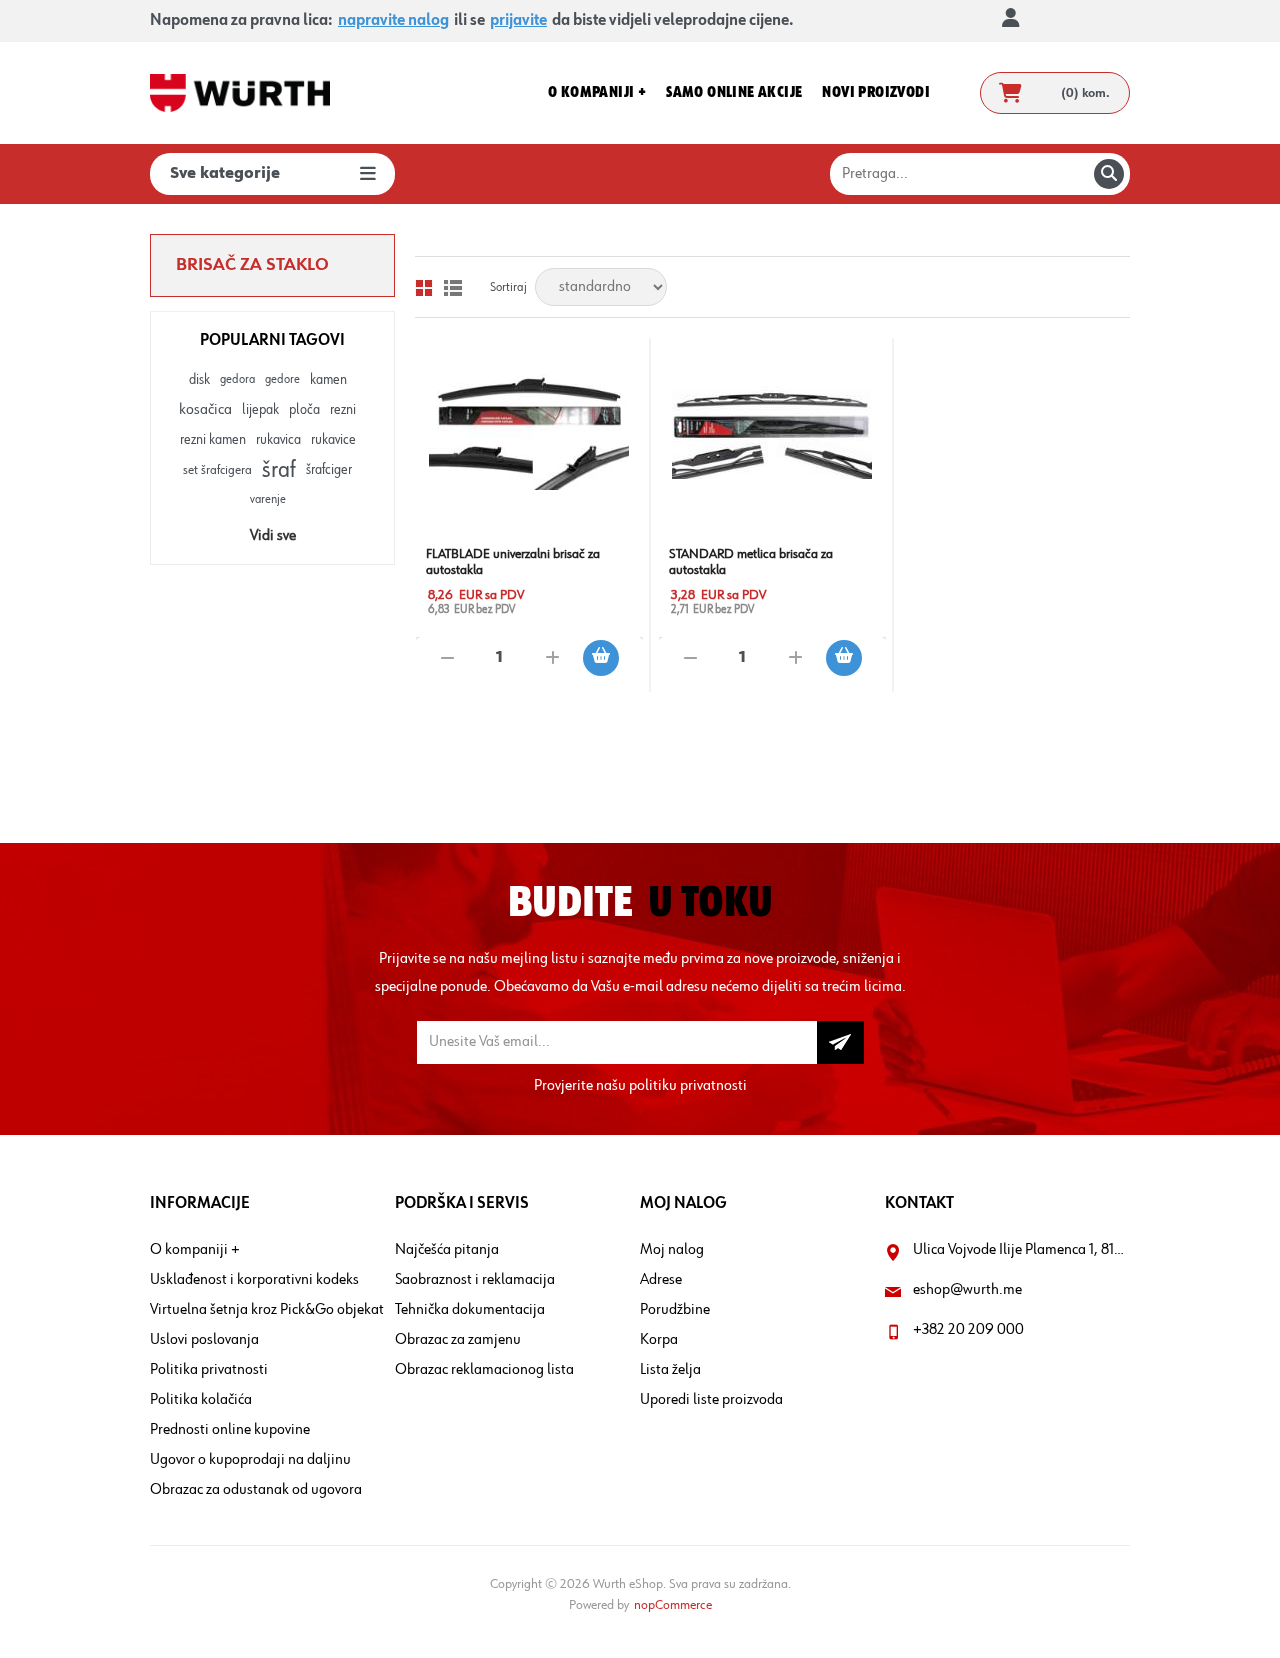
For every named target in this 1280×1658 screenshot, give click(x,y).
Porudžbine (675, 1310)
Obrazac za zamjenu (458, 1340)
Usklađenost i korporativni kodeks (254, 1280)
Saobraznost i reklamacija (475, 1280)
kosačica (205, 410)
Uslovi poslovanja (204, 1340)
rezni (343, 410)
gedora (237, 379)
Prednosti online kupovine (230, 1430)
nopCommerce (673, 1605)
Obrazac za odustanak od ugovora (256, 1490)
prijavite (518, 21)
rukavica (278, 440)
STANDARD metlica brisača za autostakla (751, 562)
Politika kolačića (201, 1400)
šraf (279, 470)
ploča (304, 410)
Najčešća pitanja (447, 1250)
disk (199, 380)
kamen (328, 380)
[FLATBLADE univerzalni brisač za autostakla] (529, 432)
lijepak (260, 410)
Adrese (661, 1280)
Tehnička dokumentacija (470, 1310)
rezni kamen (213, 440)
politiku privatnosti (688, 1086)
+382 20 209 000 (968, 1330)
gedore (282, 379)
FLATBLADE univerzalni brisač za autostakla (513, 562)
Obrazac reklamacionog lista (484, 1370)
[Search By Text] (1109, 174)
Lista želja (670, 1370)
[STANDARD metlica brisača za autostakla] (772, 432)
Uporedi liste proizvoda (711, 1400)
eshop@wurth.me (967, 1290)
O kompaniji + (195, 1250)
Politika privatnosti (209, 1370)
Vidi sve (273, 536)
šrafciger (329, 470)
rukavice (333, 440)
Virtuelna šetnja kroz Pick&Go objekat (267, 1310)
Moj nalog (672, 1250)
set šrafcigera (217, 470)
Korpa (659, 1340)
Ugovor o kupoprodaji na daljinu (250, 1460)
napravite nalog (393, 21)
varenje (268, 499)
